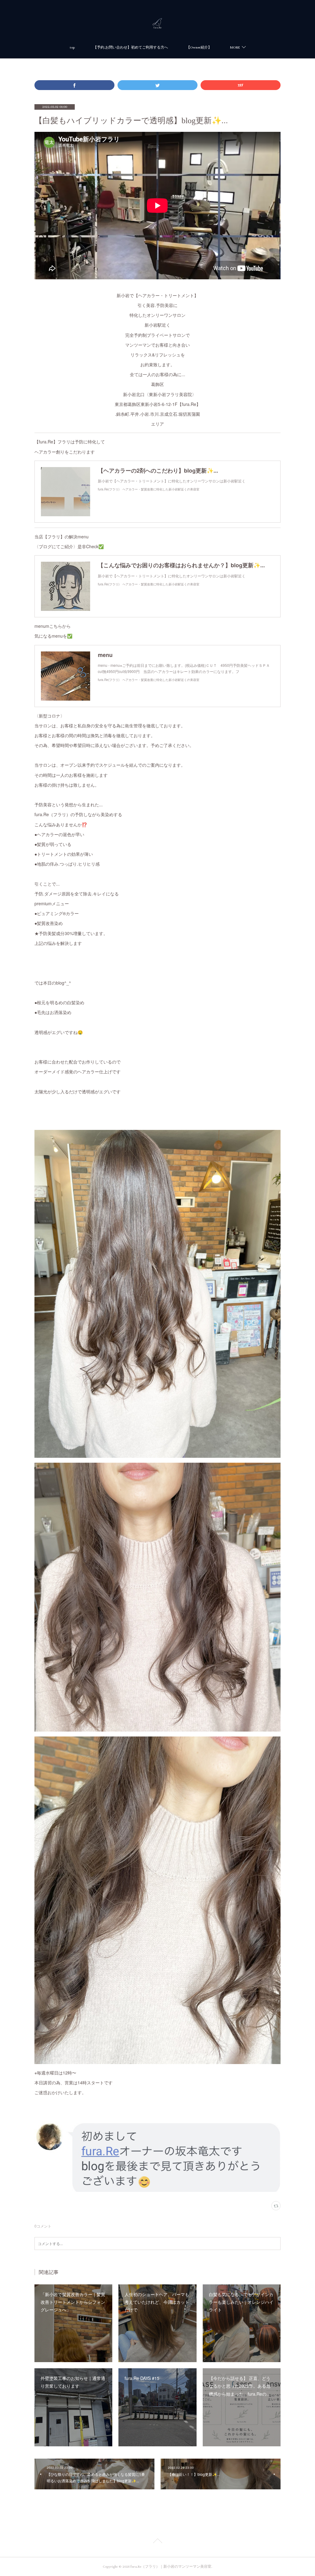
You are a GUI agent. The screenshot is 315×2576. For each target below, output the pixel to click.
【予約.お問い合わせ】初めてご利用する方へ (131, 47)
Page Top (157, 2542)
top (72, 47)
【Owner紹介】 (199, 47)
